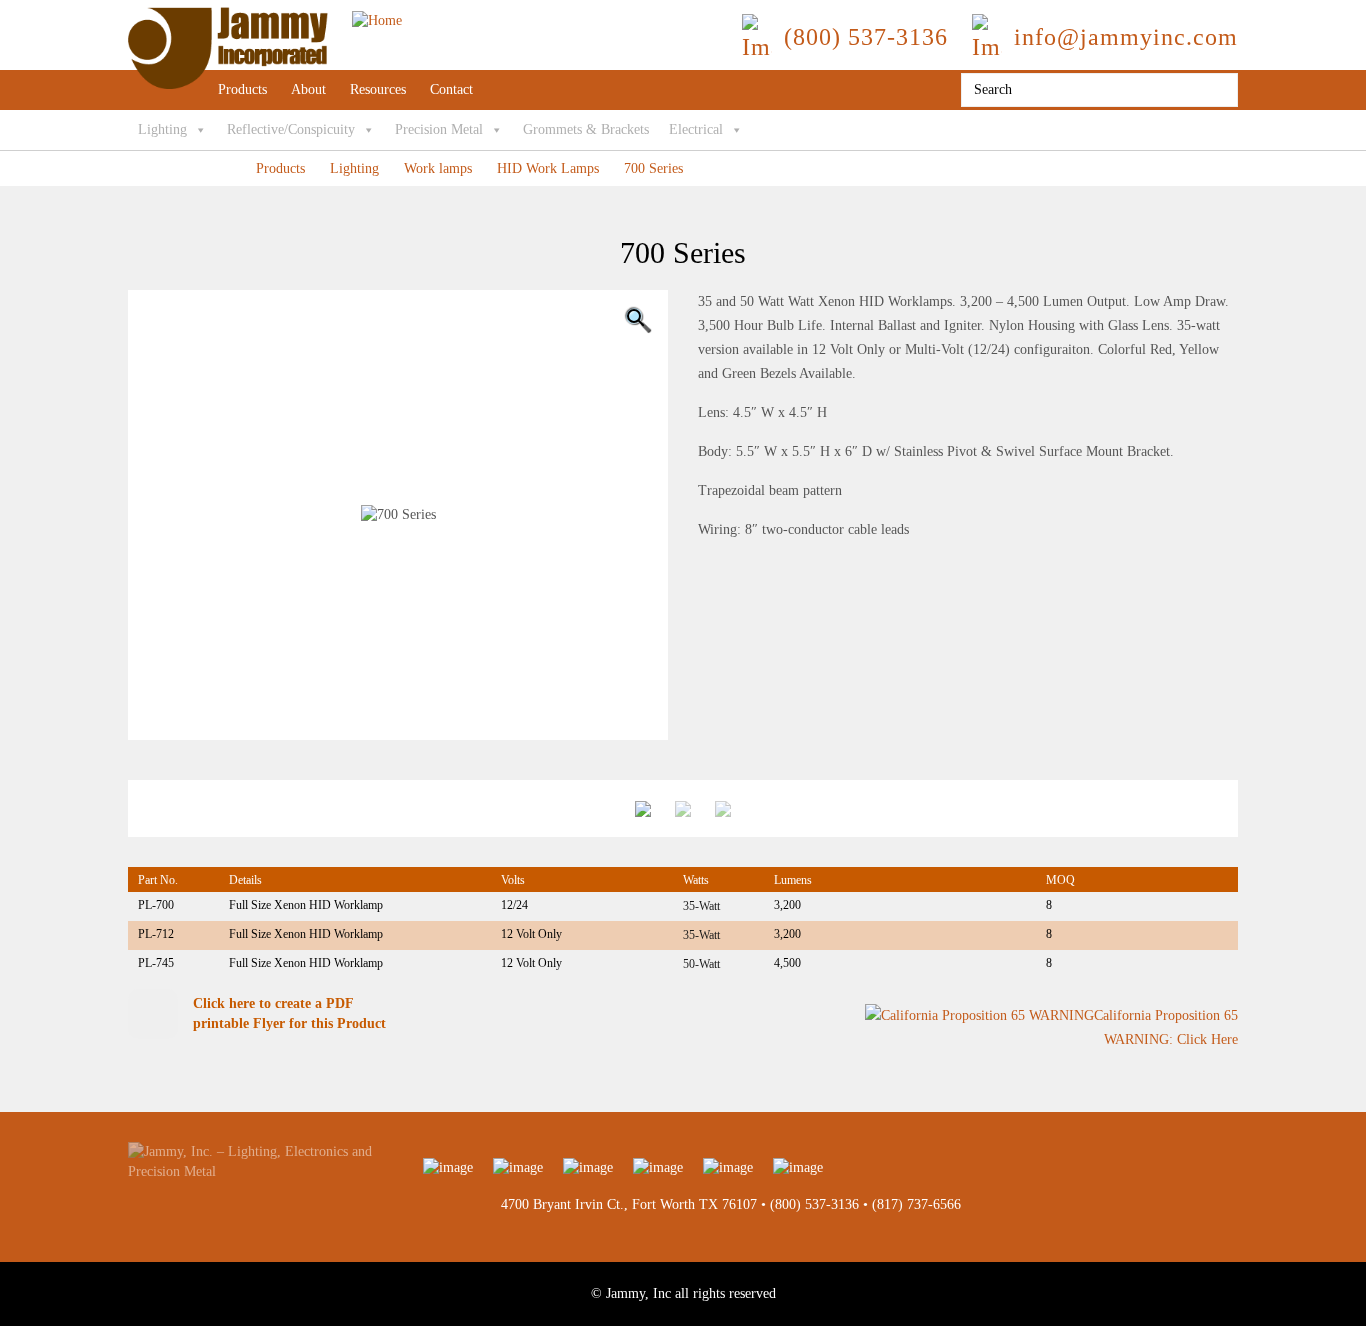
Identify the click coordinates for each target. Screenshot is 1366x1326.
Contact (451, 89)
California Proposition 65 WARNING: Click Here (1166, 1028)
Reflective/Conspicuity (291, 129)
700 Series (653, 168)
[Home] (265, 16)
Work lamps (438, 168)
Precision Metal (439, 129)
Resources (378, 89)
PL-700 (156, 905)
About (308, 89)
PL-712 (156, 934)
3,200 (787, 905)
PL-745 (156, 963)
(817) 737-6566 (916, 1204)
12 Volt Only (531, 934)
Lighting (162, 129)
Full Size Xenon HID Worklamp (306, 905)
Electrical (696, 129)
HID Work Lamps (548, 168)
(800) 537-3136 (814, 1204)
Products (242, 89)
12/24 (514, 905)
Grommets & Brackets (586, 129)
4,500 (787, 963)
